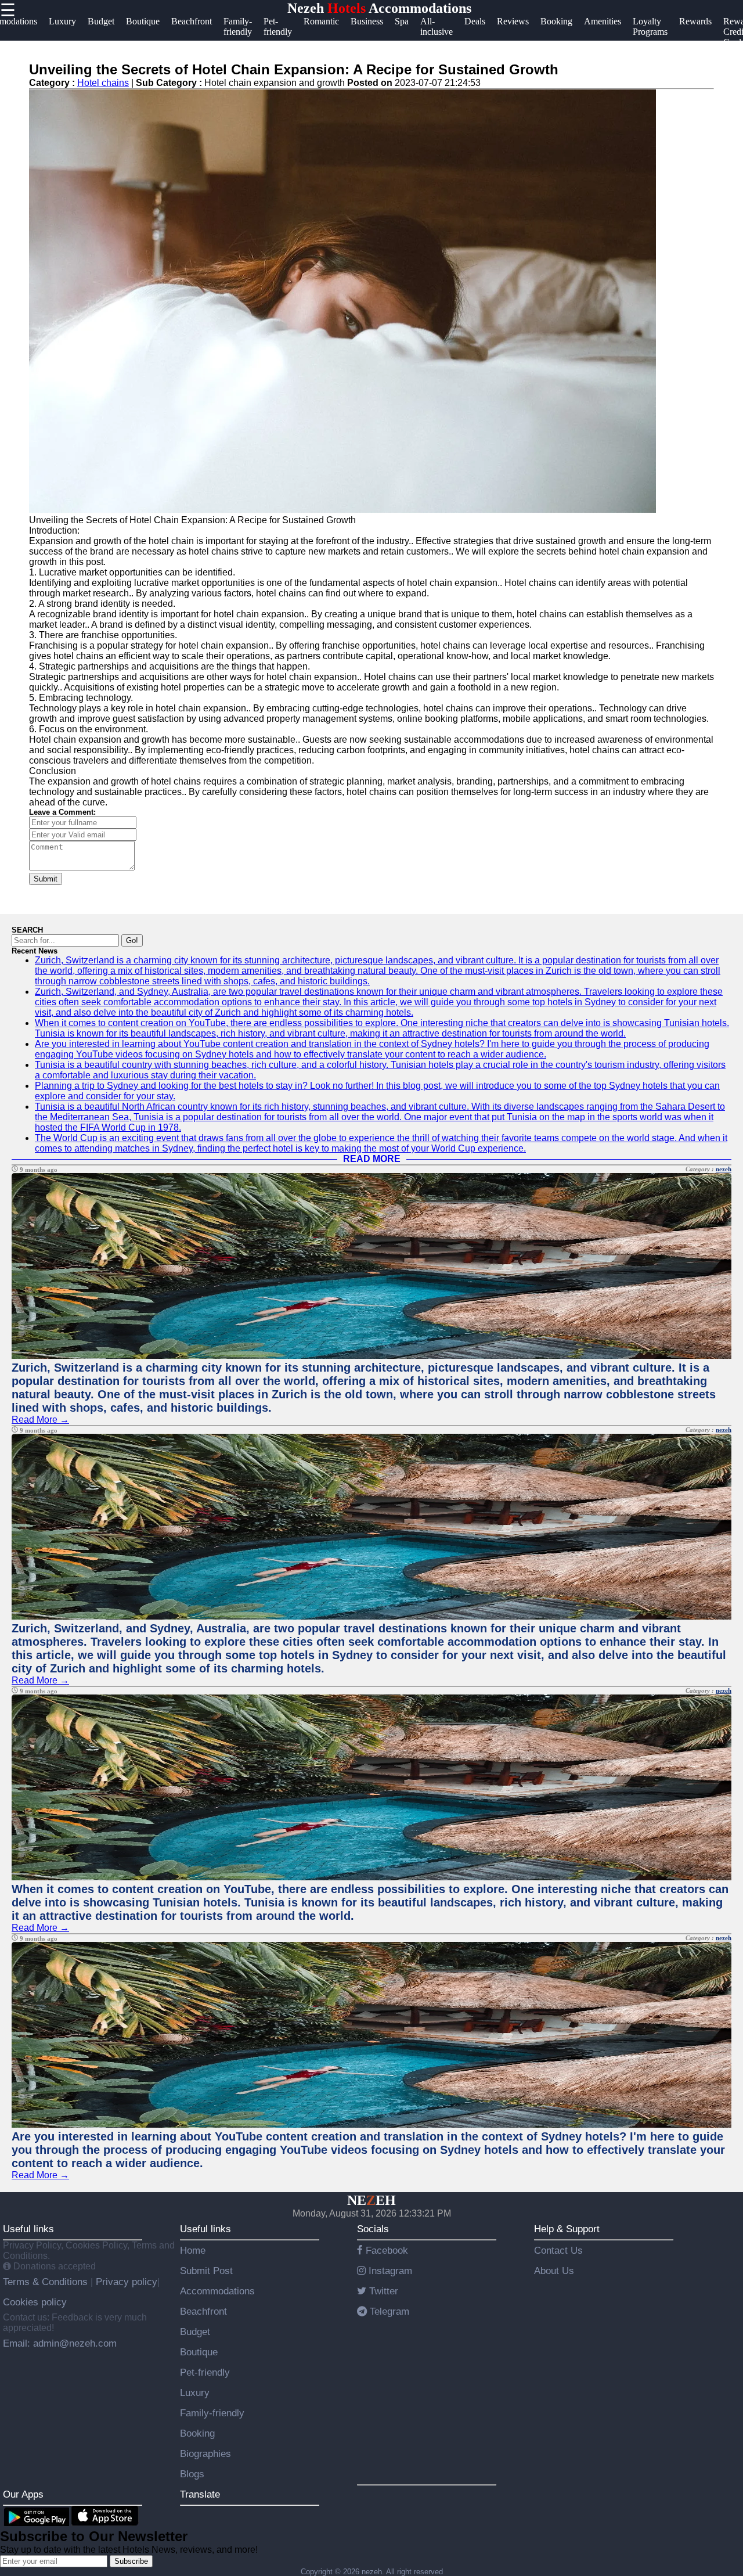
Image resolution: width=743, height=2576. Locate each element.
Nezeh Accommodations (379, 8)
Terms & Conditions (47, 2282)
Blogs (192, 2474)
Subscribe (131, 2561)
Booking (197, 2433)
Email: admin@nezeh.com (60, 2343)
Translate (200, 2494)
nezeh (724, 1169)
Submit (46, 879)
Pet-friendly (205, 2372)
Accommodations (217, 2291)
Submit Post (206, 2271)
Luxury (195, 2392)
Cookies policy (35, 2302)
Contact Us (558, 2250)
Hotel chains (103, 83)
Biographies (205, 2453)
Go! (132, 940)
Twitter (382, 2291)
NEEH (371, 2200)
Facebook (385, 2250)
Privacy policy (125, 2282)
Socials (373, 2229)
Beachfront (203, 2311)
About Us (554, 2271)
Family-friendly (212, 2413)
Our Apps (23, 2494)
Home (193, 2250)
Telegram (388, 2311)
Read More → (40, 1420)
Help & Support (567, 2229)
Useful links (28, 2229)
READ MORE (372, 1159)
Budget (195, 2332)
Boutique (199, 2352)
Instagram (389, 2271)
